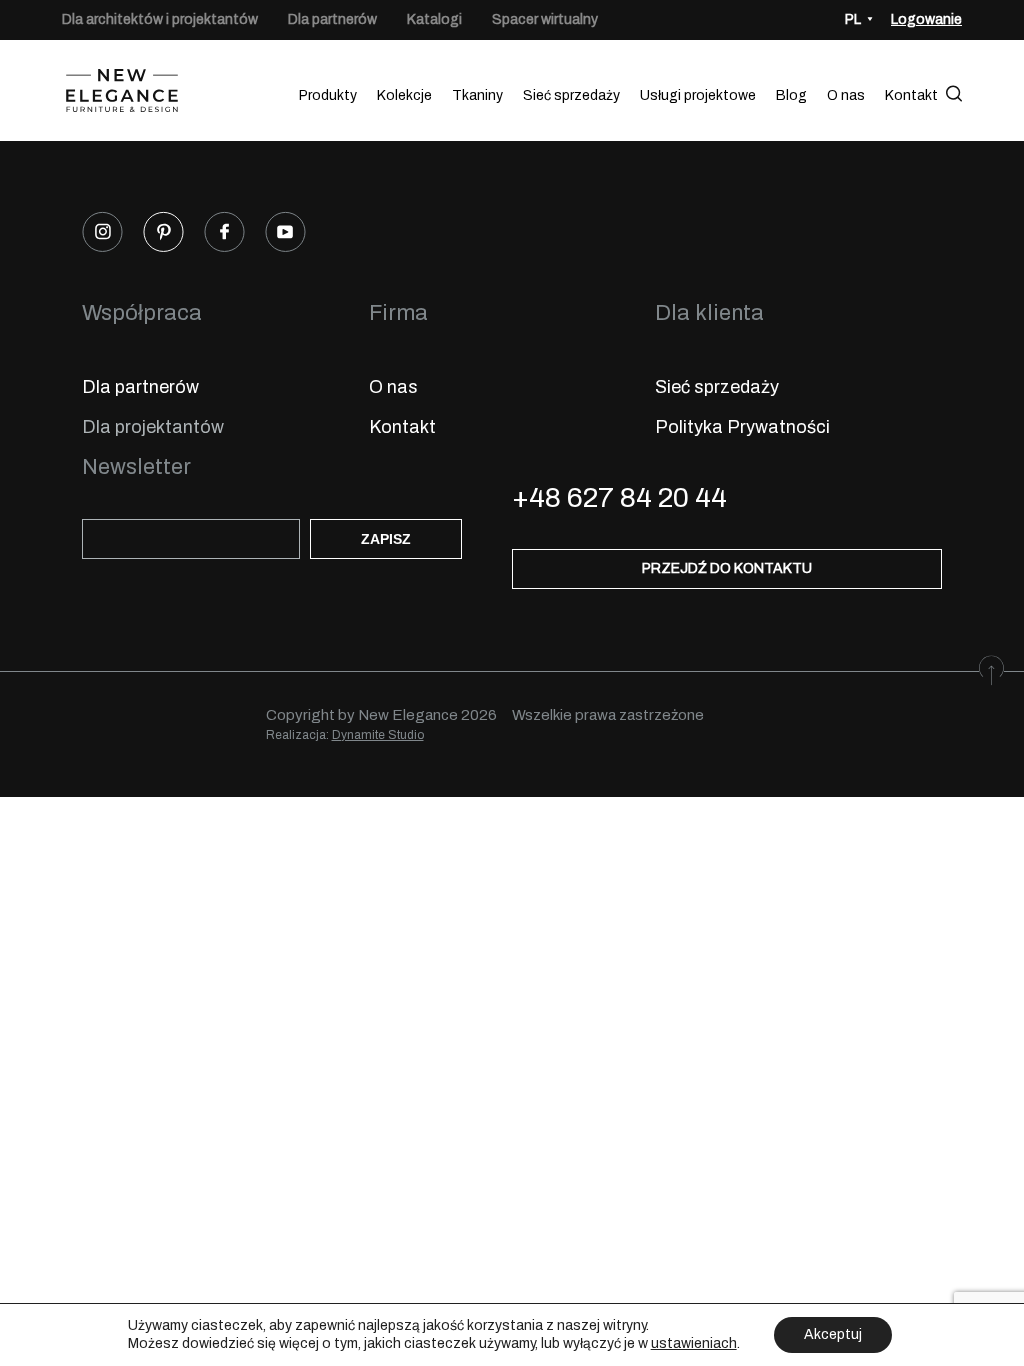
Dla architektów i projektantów (160, 19)
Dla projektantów (153, 427)
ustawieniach (694, 1343)
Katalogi (434, 19)
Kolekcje (404, 95)
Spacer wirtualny (545, 19)
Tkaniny (477, 95)
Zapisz (386, 539)
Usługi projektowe (698, 95)
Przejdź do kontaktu (727, 568)
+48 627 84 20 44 (619, 497)
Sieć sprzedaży (571, 95)
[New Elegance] (122, 95)
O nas (846, 95)
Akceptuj (833, 1334)
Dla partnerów (332, 19)
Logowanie (926, 19)
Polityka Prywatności (742, 427)
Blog (791, 95)
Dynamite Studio (378, 735)
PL (853, 19)
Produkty (328, 95)
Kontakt (911, 95)
